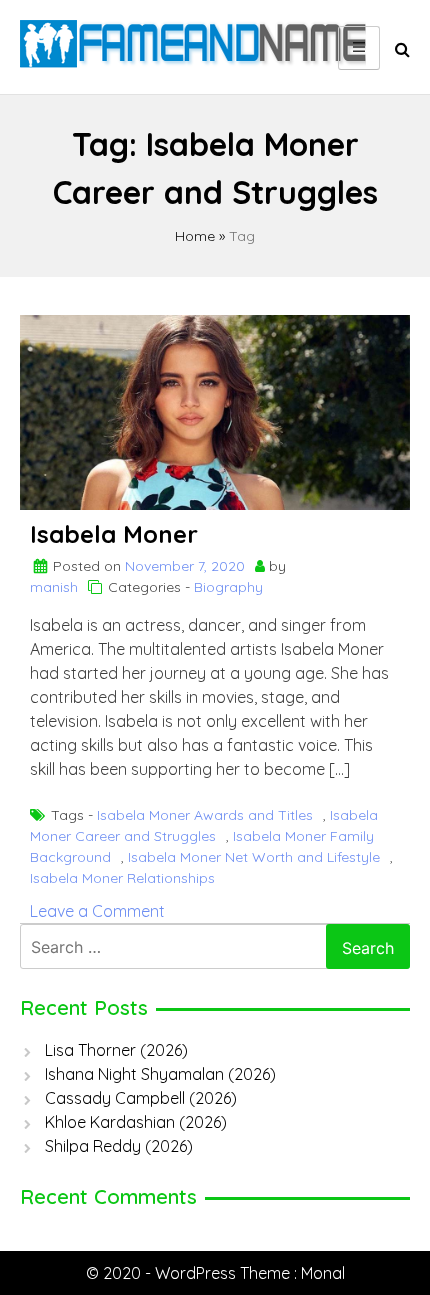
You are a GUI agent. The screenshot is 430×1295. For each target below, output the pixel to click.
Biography (228, 587)
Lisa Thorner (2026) (116, 1050)
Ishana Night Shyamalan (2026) (160, 1074)
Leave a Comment (97, 911)
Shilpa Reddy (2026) (119, 1146)
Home (195, 236)
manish (54, 587)
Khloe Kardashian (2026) (136, 1122)
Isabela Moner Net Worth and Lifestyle (254, 857)
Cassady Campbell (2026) (141, 1098)
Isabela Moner (114, 534)
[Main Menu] (359, 48)
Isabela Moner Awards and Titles (205, 815)
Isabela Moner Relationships (122, 878)
